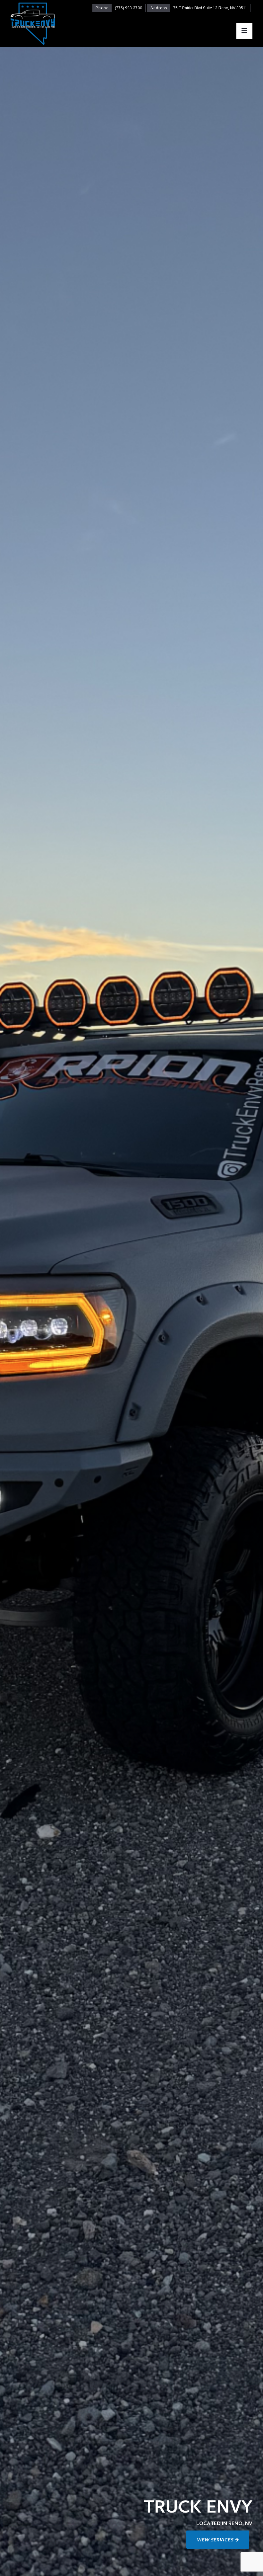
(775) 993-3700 (128, 8)
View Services (216, 2541)
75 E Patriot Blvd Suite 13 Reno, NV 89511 (210, 8)
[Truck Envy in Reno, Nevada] (33, 24)
